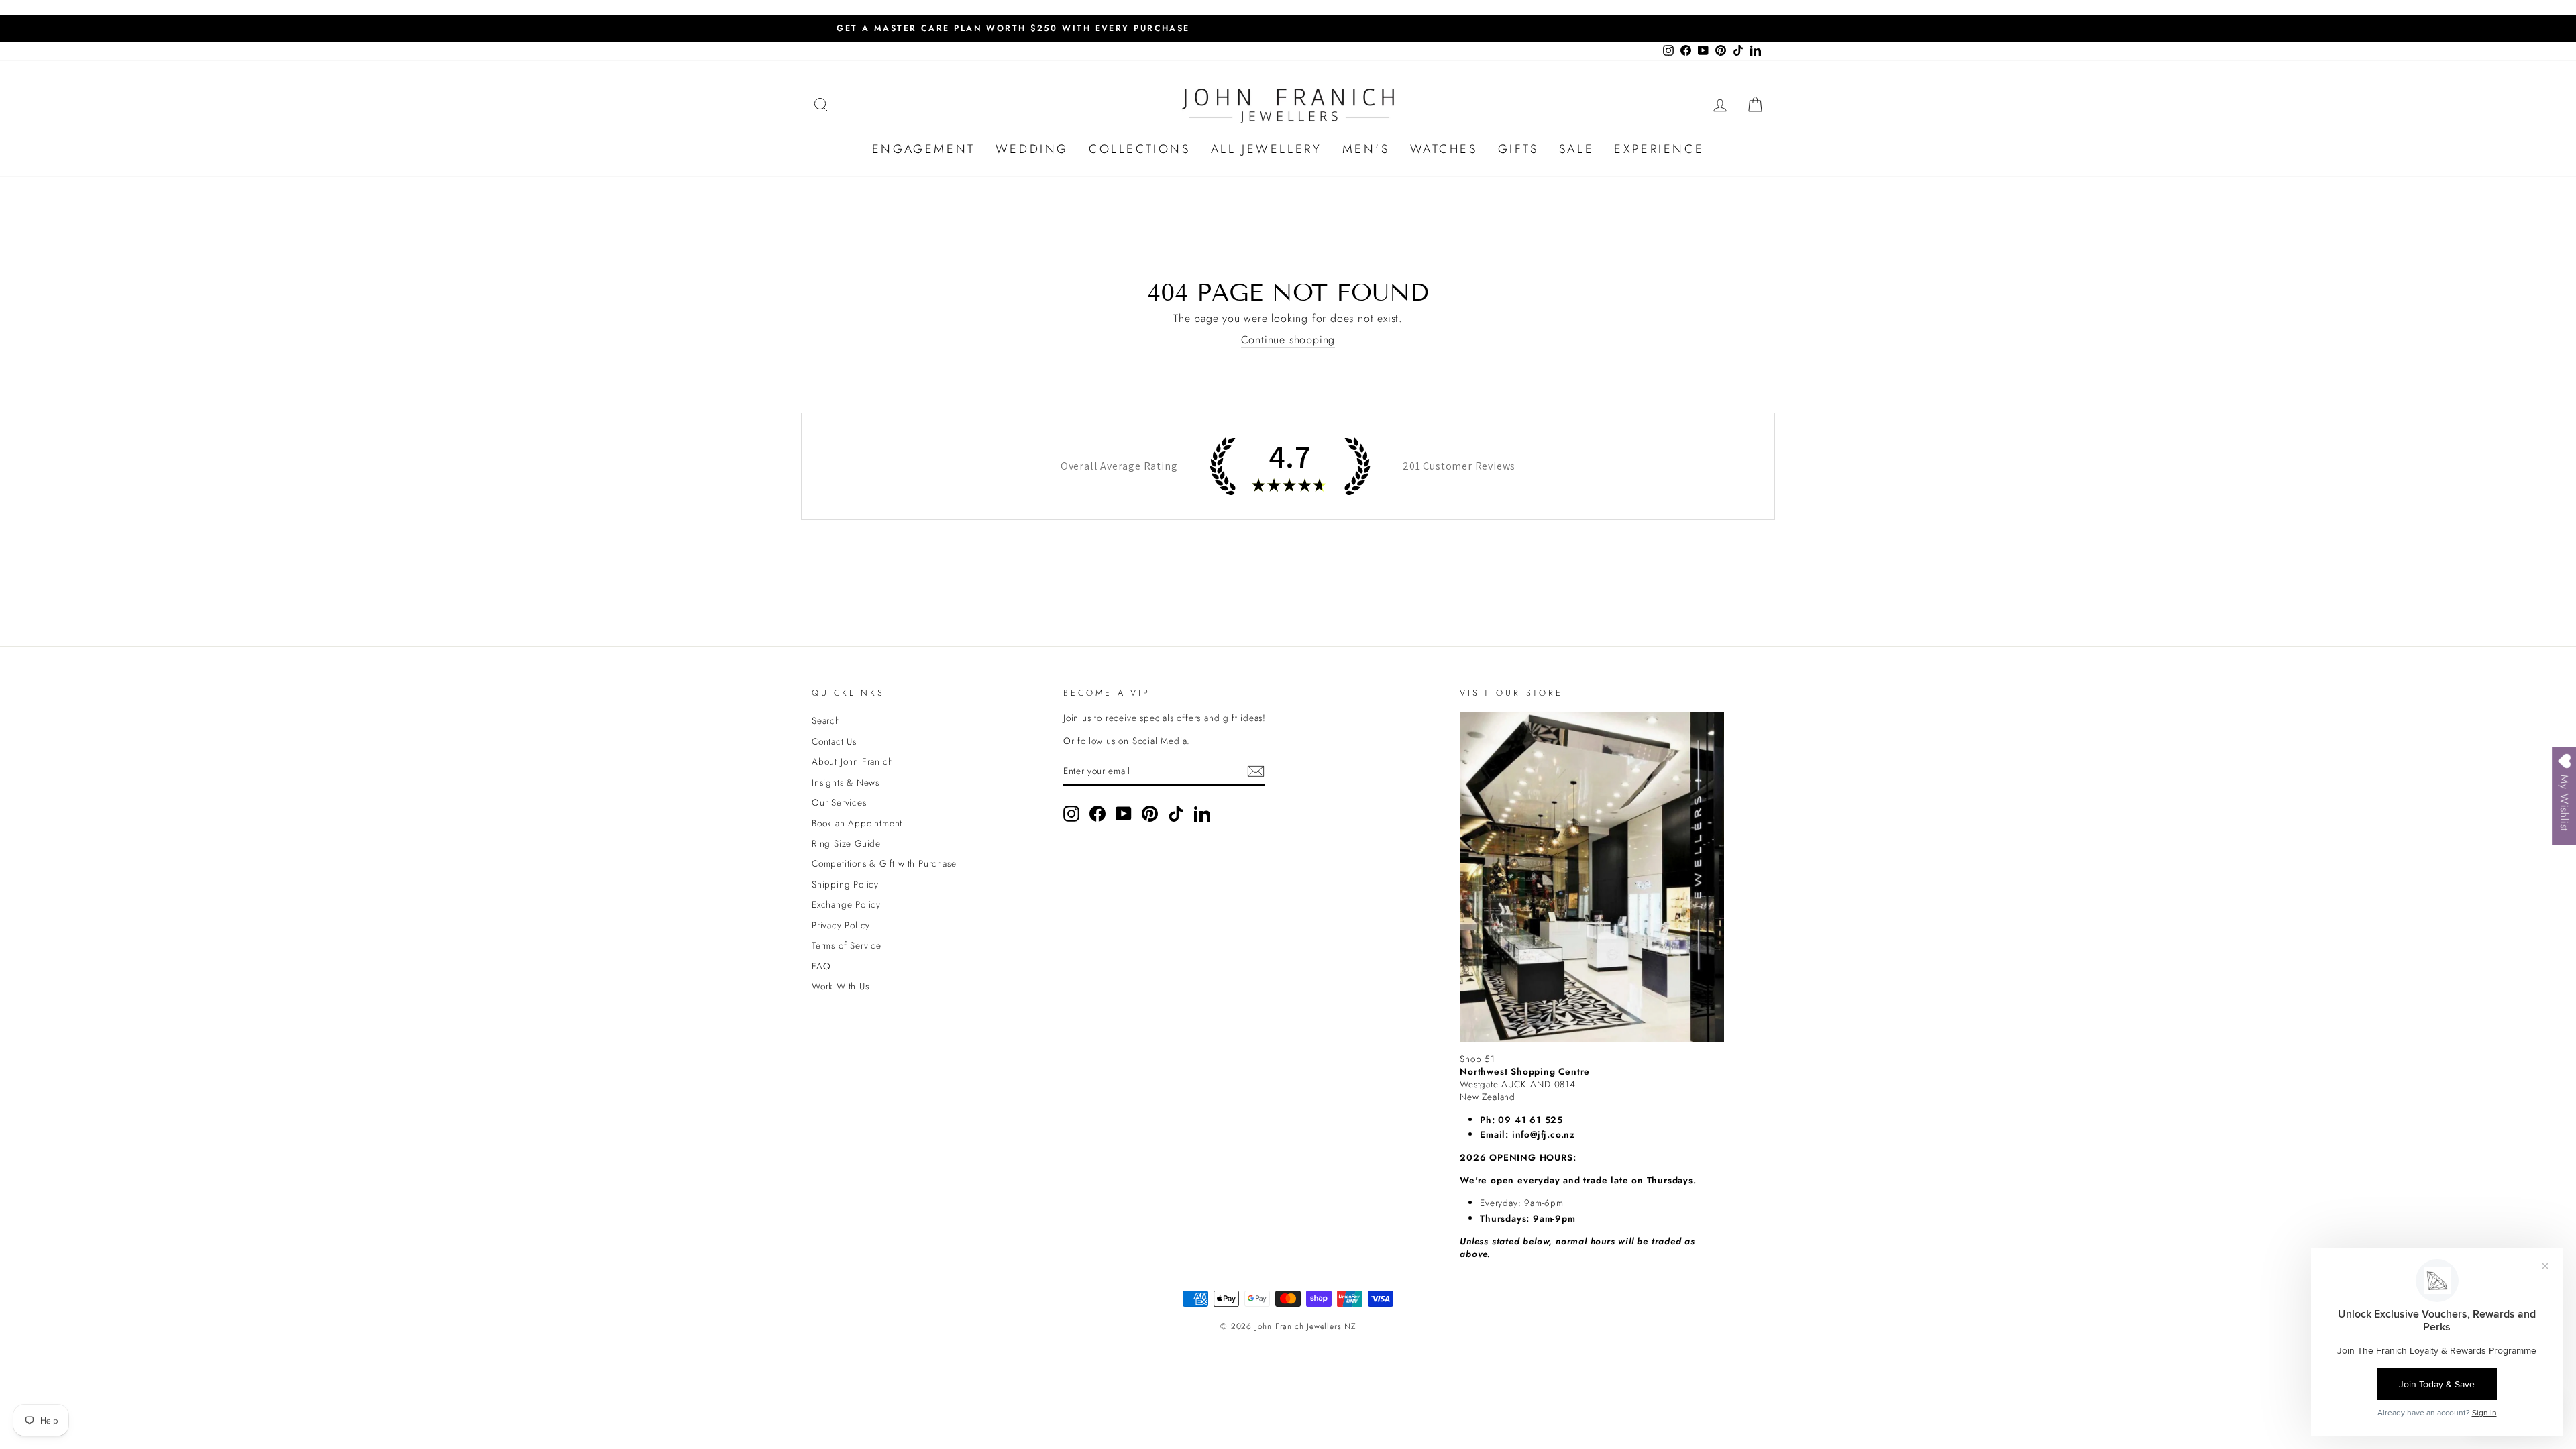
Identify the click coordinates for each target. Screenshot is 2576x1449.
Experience (1659, 149)
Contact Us (834, 741)
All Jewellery (1267, 149)
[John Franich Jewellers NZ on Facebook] (1097, 814)
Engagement (924, 149)
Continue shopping (1288, 340)
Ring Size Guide (846, 843)
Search (826, 720)
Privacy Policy (841, 925)
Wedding (1032, 149)
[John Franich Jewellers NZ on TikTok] (1176, 814)
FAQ (821, 966)
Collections (1140, 149)
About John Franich (852, 761)
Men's (1366, 149)
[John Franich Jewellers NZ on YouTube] (1124, 814)
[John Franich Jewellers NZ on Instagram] (1071, 814)
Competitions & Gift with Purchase (884, 863)
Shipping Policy (845, 884)
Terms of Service (847, 945)
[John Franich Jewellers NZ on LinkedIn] (1202, 814)
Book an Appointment (857, 823)
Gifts (1518, 149)
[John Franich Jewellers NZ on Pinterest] (1150, 814)
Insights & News (846, 782)
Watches (1444, 149)
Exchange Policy (846, 904)
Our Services (839, 802)
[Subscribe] (1256, 771)
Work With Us (841, 986)
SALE (1576, 149)
